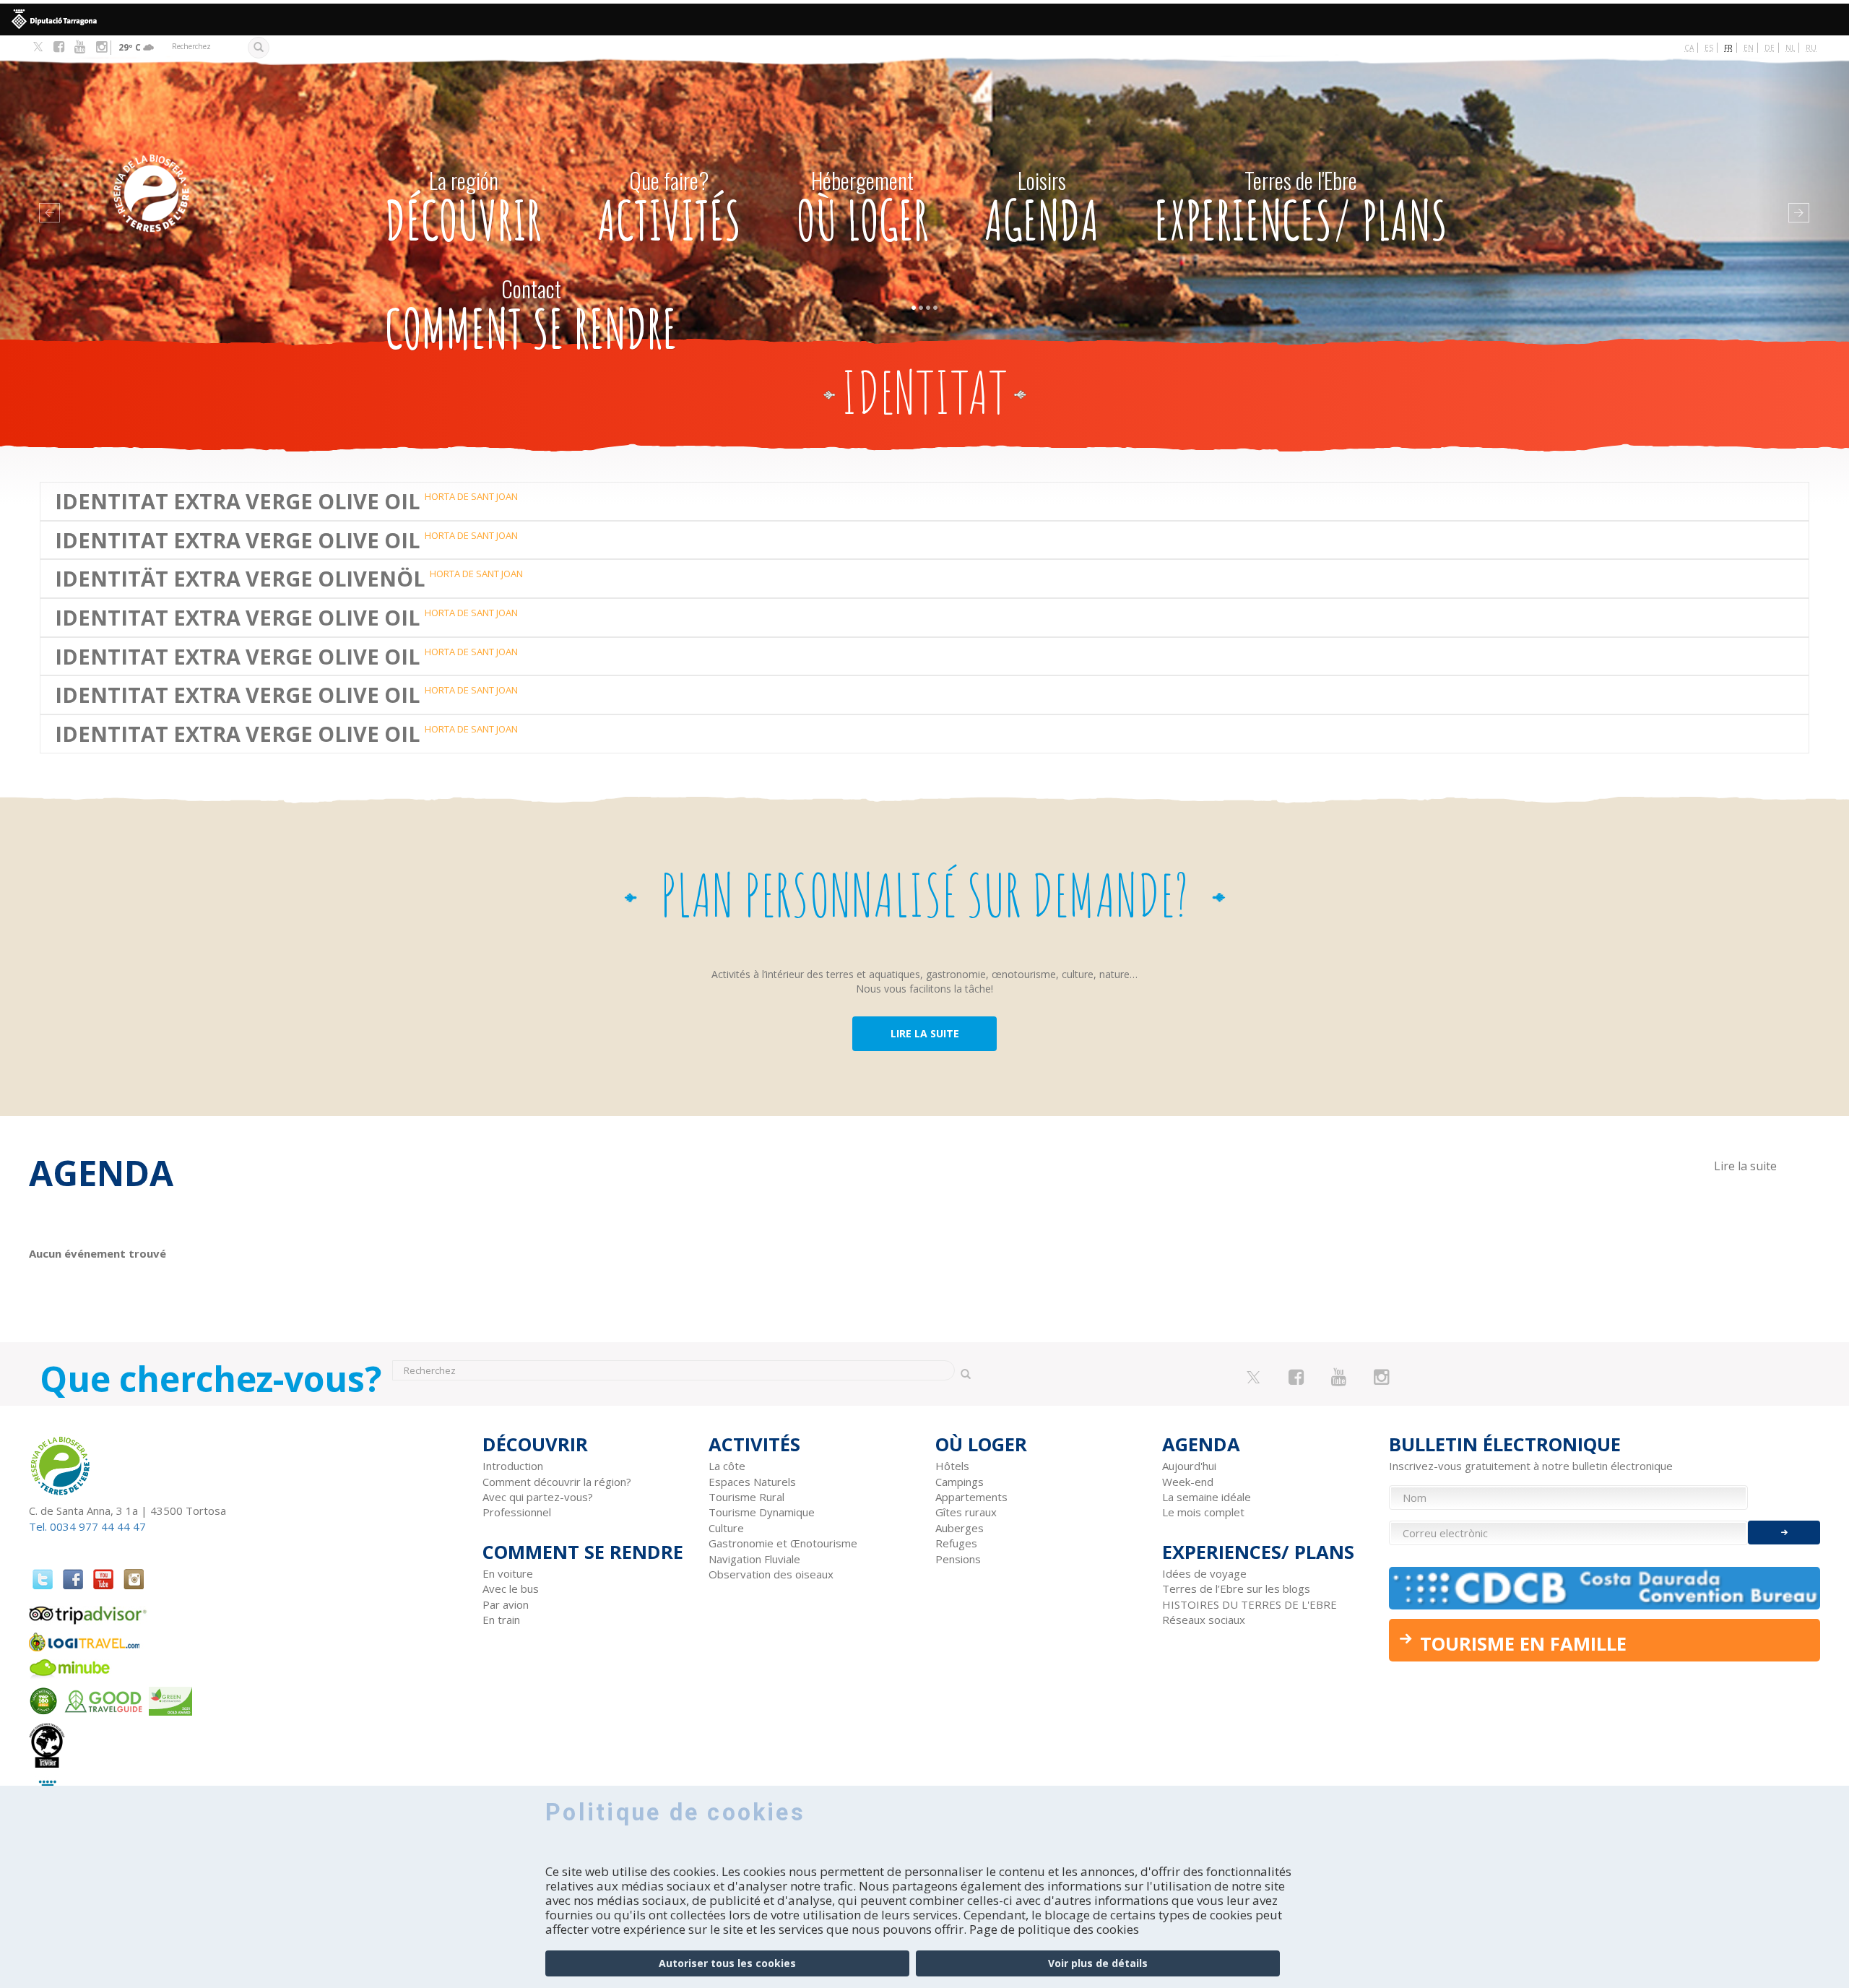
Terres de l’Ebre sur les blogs (1236, 1589)
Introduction (513, 1466)
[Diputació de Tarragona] (924, 20)
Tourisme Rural (746, 1497)
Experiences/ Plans (1301, 208)
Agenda (1042, 208)
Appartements (971, 1497)
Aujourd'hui (1189, 1466)
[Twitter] (38, 48)
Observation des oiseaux (771, 1574)
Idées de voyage (1204, 1573)
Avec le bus (511, 1589)
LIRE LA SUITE (925, 1033)
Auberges (960, 1528)
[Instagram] (101, 47)
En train (501, 1620)
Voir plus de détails (1098, 1963)
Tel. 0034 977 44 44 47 (87, 1526)
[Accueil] (216, 172)
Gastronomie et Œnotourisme (783, 1543)
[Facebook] (59, 47)
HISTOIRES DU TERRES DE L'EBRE (1250, 1604)
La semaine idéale (1207, 1497)
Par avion (506, 1604)
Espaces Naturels (752, 1482)
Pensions (958, 1559)
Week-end (1188, 1482)
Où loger (863, 208)
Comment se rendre (531, 317)
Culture (726, 1528)
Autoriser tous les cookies (727, 1963)
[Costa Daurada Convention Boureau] (1605, 1588)
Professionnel (517, 1512)
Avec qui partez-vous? (538, 1497)
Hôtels (952, 1466)
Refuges (956, 1543)
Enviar (1784, 1533)
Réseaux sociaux (1204, 1620)
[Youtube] (80, 47)
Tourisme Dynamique (762, 1512)
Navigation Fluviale (754, 1559)
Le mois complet (1203, 1512)
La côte (727, 1466)
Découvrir (463, 208)
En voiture (508, 1573)
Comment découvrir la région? (557, 1482)
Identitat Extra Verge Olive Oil (237, 501)
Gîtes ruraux (966, 1512)
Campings (960, 1482)
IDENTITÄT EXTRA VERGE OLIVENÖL (240, 579)
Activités (669, 208)
